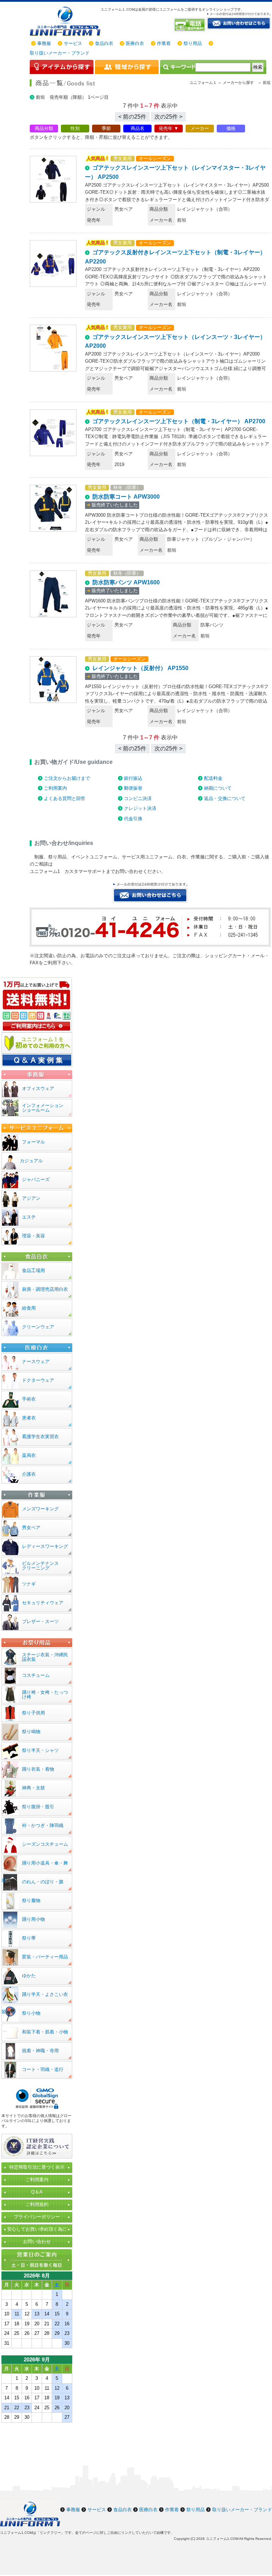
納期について (218, 788)
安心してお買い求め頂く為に (37, 2229)
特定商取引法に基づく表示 (37, 2167)
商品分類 (44, 128)
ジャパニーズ (36, 1179)
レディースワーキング (45, 1546)
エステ (29, 1217)
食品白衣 (104, 43)
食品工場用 (33, 1270)
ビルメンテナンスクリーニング (40, 1566)
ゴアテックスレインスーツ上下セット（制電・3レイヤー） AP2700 (179, 421)
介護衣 (29, 1474)
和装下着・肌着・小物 (45, 2032)
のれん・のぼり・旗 (43, 1882)
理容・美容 (33, 1236)
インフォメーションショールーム (43, 1108)
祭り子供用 (33, 1713)
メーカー (200, 128)
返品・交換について (225, 798)
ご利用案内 (55, 788)
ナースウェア (36, 1361)
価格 (231, 128)
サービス (73, 43)
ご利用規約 (37, 2204)
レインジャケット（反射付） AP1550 (140, 668)
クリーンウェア (38, 1327)
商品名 (138, 128)
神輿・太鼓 (33, 1788)
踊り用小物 (33, 1919)
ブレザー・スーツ (40, 1621)
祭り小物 (31, 2013)
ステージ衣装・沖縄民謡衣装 (45, 1657)
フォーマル (33, 1142)
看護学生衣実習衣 (40, 1437)
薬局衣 (29, 1455)
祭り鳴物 (31, 1732)
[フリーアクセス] (190, 25)
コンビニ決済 (138, 798)
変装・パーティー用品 (45, 1957)
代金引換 (133, 819)
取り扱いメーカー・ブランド (60, 53)
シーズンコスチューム (45, 1844)
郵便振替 (133, 788)
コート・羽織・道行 (43, 2069)
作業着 (164, 43)
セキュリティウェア (43, 1603)
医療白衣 (135, 43)
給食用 (29, 1308)
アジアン (31, 1198)
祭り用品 (193, 43)
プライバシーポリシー (37, 2217)
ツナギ (29, 1584)
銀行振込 (133, 778)
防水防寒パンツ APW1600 (126, 582)
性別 (75, 128)
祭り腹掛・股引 (38, 1807)
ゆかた (29, 1976)
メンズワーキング (40, 1509)
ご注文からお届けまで (67, 778)
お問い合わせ (37, 2242)
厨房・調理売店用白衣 (45, 1289)
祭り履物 (31, 1900)
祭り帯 (29, 1938)
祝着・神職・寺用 (40, 2051)
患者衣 (29, 1418)
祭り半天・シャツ (40, 1750)
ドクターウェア (38, 1380)
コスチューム (36, 1675)
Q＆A (37, 2192)
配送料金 (213, 778)
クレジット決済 (140, 808)
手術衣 (29, 1399)
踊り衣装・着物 (38, 1769)
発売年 (166, 128)
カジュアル (31, 1161)
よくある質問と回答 (65, 798)
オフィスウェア (38, 1088)
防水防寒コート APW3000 (126, 497)
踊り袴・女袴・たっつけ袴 (45, 1695)
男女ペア (31, 1528)
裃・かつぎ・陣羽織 (43, 1825)
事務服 (44, 43)
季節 (106, 128)
